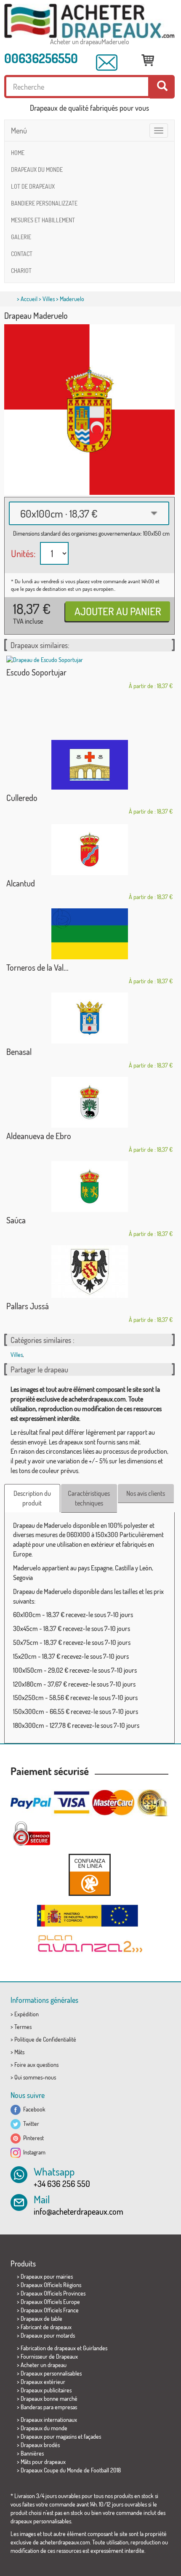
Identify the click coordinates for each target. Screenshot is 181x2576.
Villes (49, 299)
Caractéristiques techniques (89, 1498)
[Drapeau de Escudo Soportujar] (89, 660)
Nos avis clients (146, 1493)
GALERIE (21, 237)
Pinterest (32, 2138)
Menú (19, 131)
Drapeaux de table (41, 2318)
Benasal (19, 1052)
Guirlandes (95, 2348)
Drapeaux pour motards (48, 2335)
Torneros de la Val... (37, 967)
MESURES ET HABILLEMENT (43, 220)
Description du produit (32, 1498)
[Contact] (107, 63)
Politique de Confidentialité (45, 2039)
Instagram (33, 2152)
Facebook (33, 2109)
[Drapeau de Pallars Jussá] (89, 1272)
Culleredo (22, 798)
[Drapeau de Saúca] (89, 1187)
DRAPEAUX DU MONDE (37, 170)
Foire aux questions (36, 2065)
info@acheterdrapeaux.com (79, 2211)
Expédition (27, 2014)
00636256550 (41, 58)
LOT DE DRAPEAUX (33, 186)
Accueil (29, 299)
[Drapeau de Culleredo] (89, 765)
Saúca (16, 1220)
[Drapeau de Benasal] (89, 1018)
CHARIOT (21, 271)
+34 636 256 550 (62, 2184)
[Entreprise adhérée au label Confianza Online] (89, 1875)
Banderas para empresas (49, 2407)
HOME (18, 153)
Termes (23, 2027)
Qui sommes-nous (35, 2077)
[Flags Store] (89, 21)
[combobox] (89, 513)
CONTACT (22, 254)
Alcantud (21, 883)
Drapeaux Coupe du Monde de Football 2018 (71, 2470)
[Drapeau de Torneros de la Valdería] (89, 934)
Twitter (30, 2124)
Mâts (19, 2052)
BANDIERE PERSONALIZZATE (44, 203)
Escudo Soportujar (36, 672)
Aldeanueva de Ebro (39, 1136)
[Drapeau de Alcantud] (89, 850)
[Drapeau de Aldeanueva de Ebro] (89, 1102)
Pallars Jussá (28, 1306)
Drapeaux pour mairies (47, 2276)
